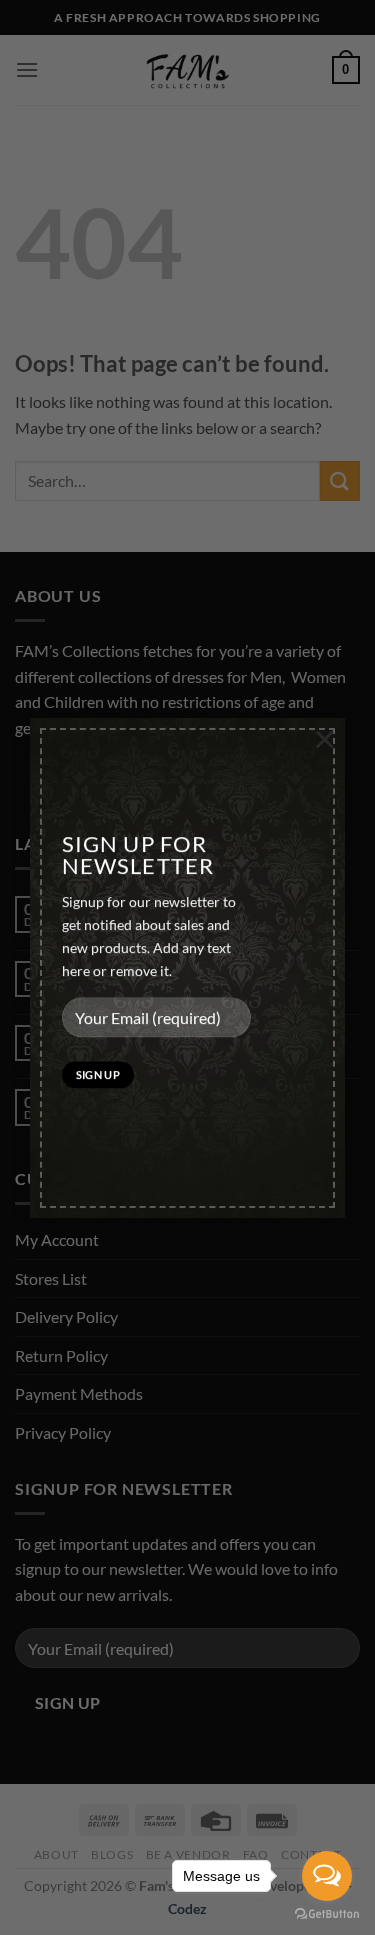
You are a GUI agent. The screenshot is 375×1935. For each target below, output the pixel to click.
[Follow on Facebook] (33, 777)
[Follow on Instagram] (69, 777)
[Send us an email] (105, 777)
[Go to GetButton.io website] (327, 1914)
